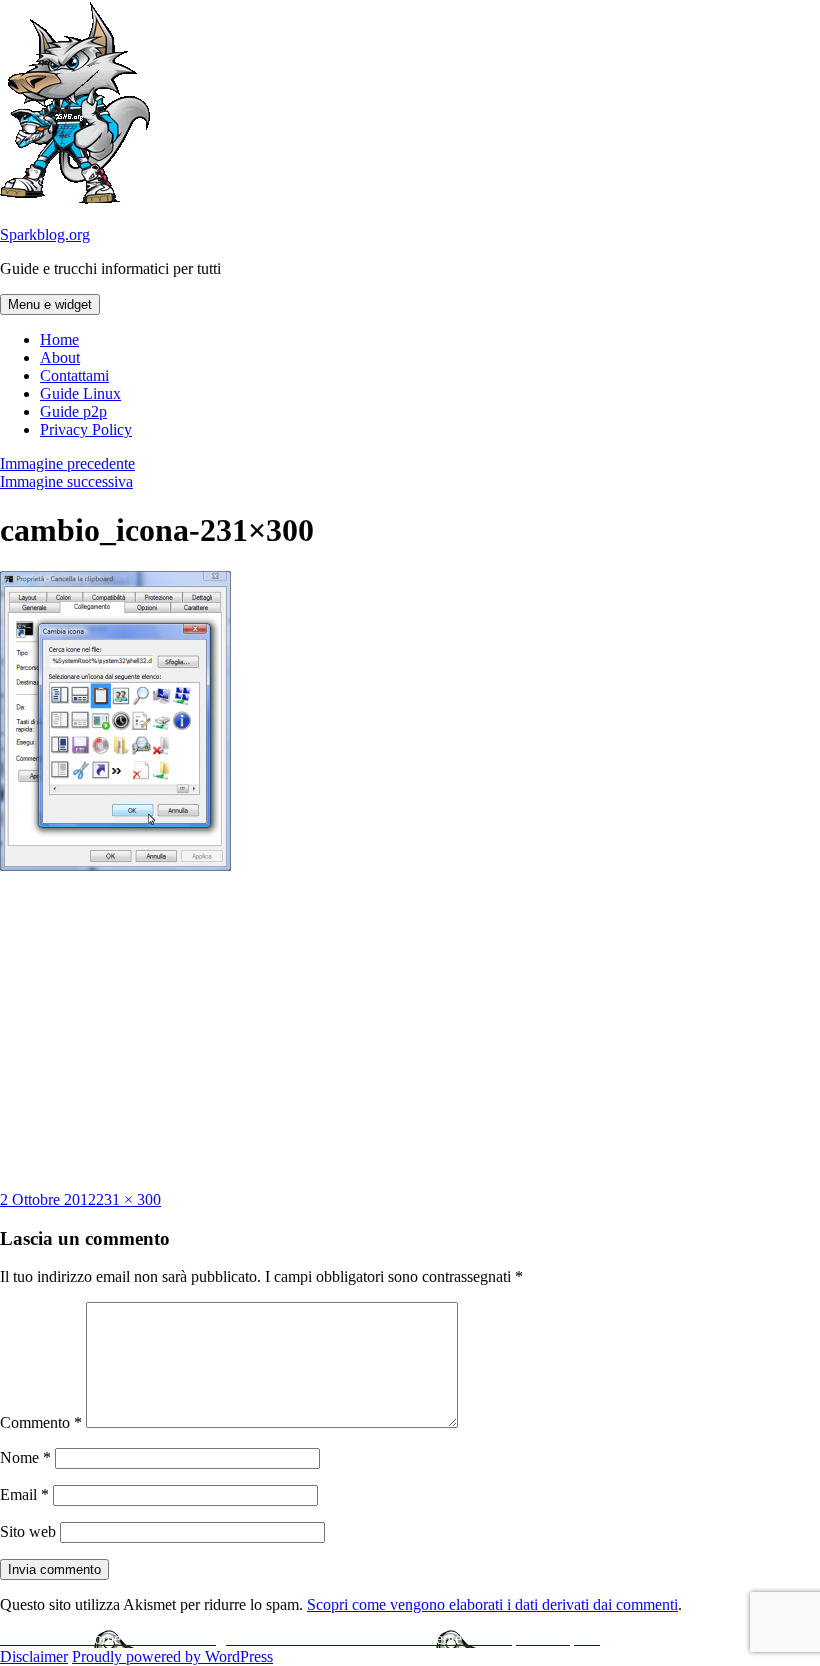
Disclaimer (34, 1656)
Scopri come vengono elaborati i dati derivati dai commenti (492, 1604)
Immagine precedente (67, 463)
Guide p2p (73, 411)
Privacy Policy (86, 429)
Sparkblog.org (45, 234)
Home (59, 339)
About (60, 357)
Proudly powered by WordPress (172, 1656)
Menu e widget (50, 304)
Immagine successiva (66, 481)
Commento (41, 1422)
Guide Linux (80, 393)
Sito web (28, 1531)
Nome (25, 1457)
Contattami (74, 375)
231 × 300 (128, 1199)
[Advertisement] (410, 1031)
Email (24, 1494)
